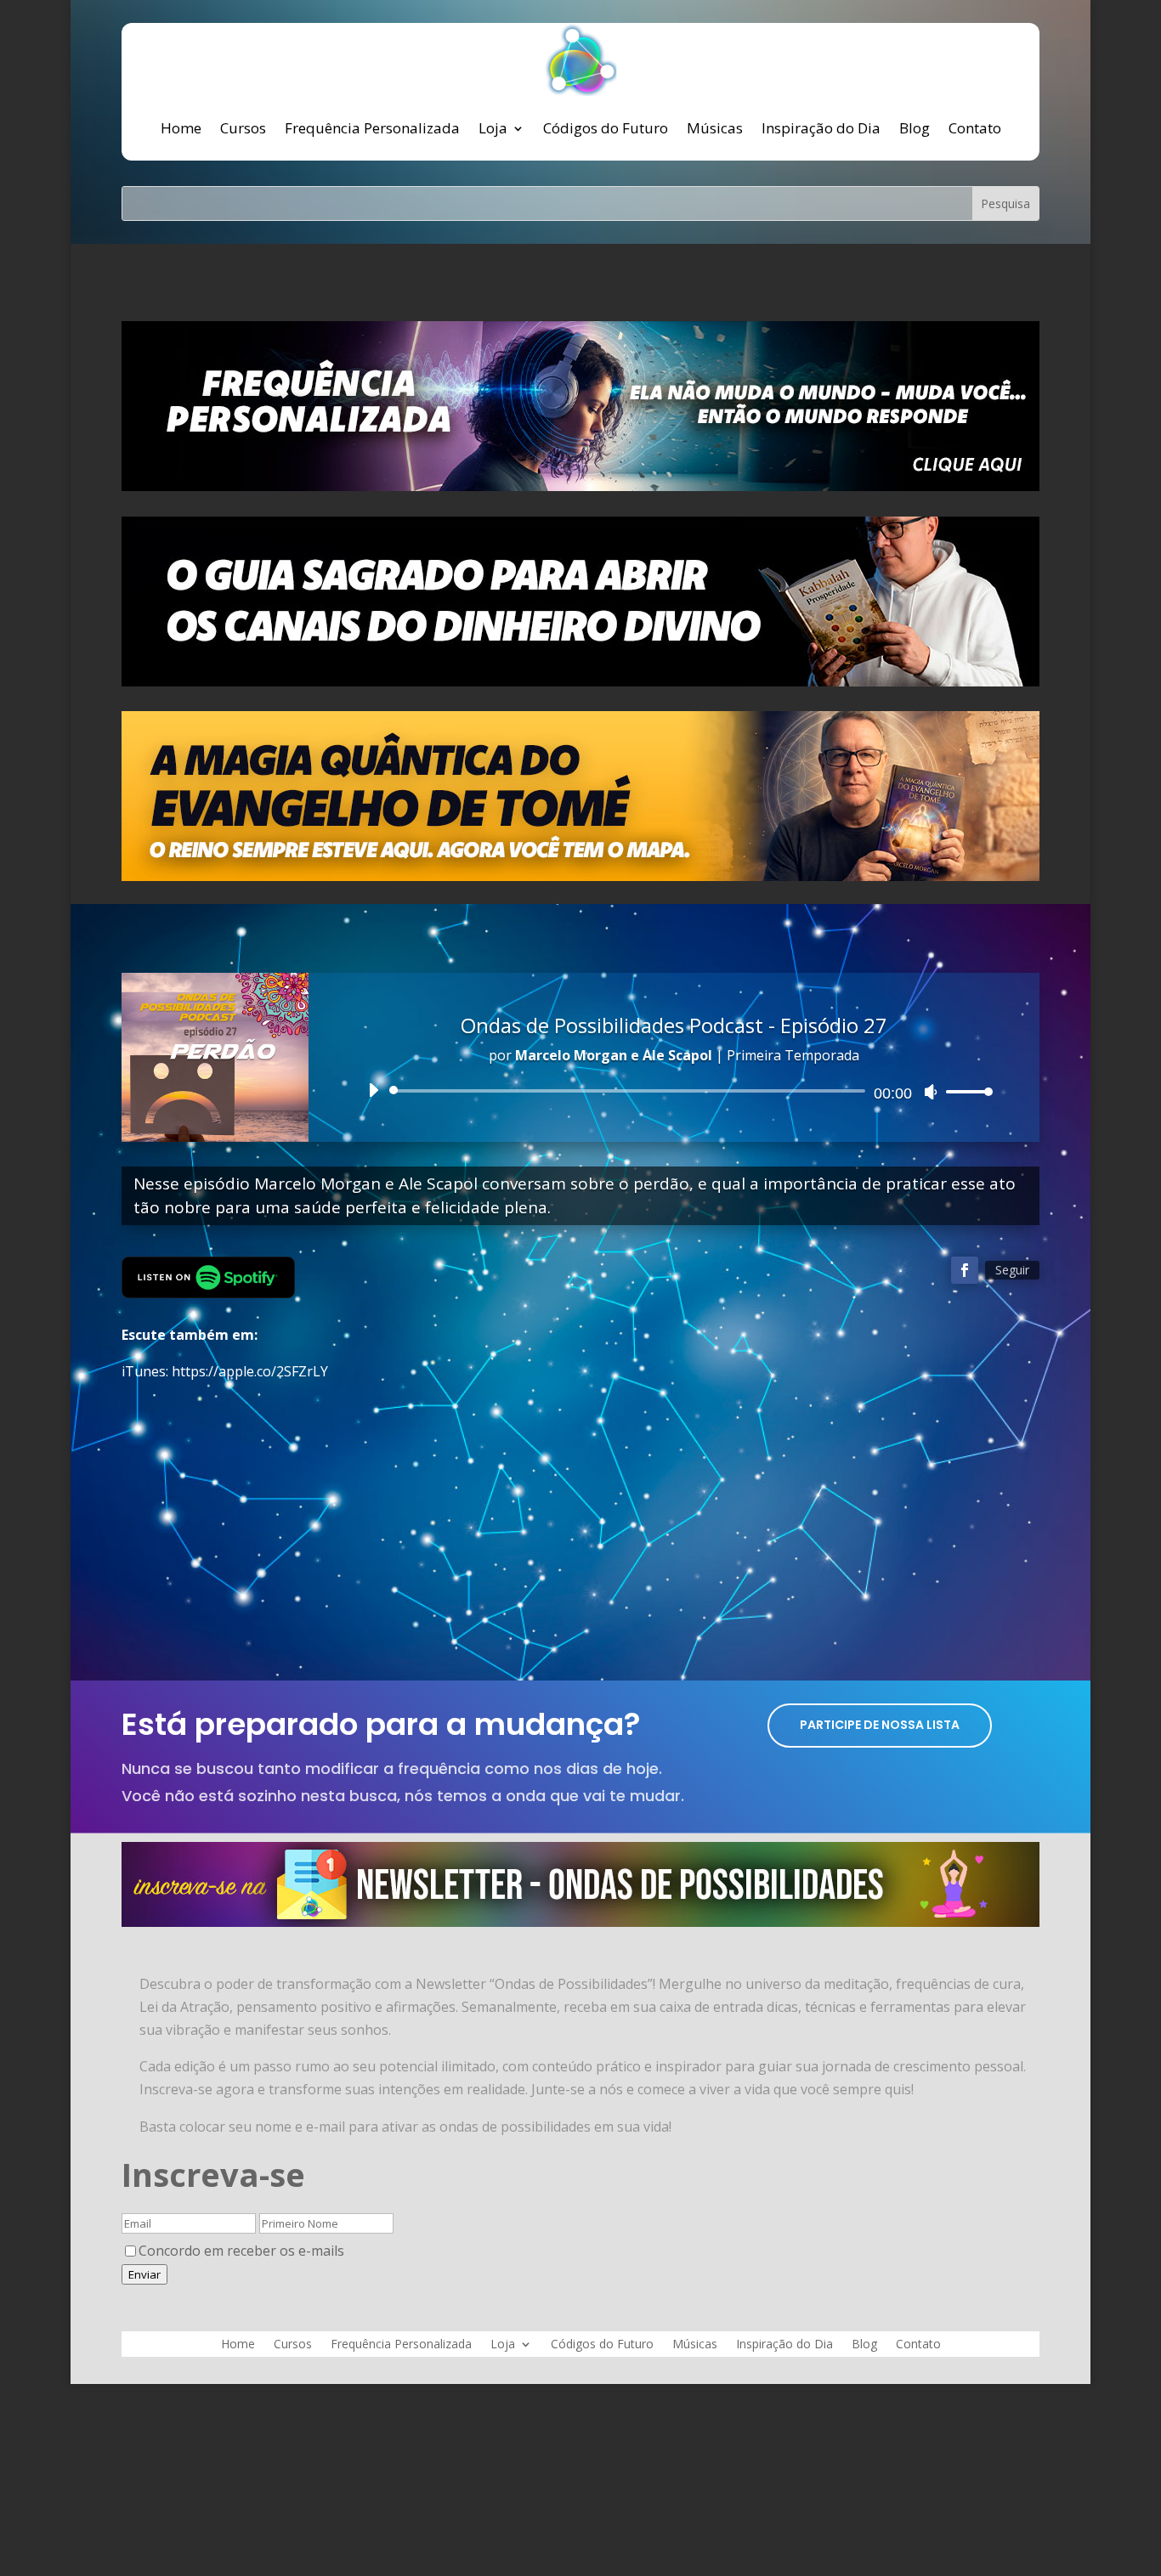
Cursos (243, 128)
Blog (915, 128)
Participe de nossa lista (880, 1725)
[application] (674, 1091)
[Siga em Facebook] (965, 1270)
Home (181, 128)
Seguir (1012, 1270)
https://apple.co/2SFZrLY (250, 1371)
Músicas (715, 128)
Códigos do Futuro (606, 128)
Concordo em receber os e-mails (241, 2251)
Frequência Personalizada (372, 128)
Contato (975, 128)
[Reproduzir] (373, 1090)
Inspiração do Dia (821, 128)
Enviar (144, 2274)
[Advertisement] (580, 1525)
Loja (493, 128)
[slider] (965, 1091)
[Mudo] (931, 1092)
